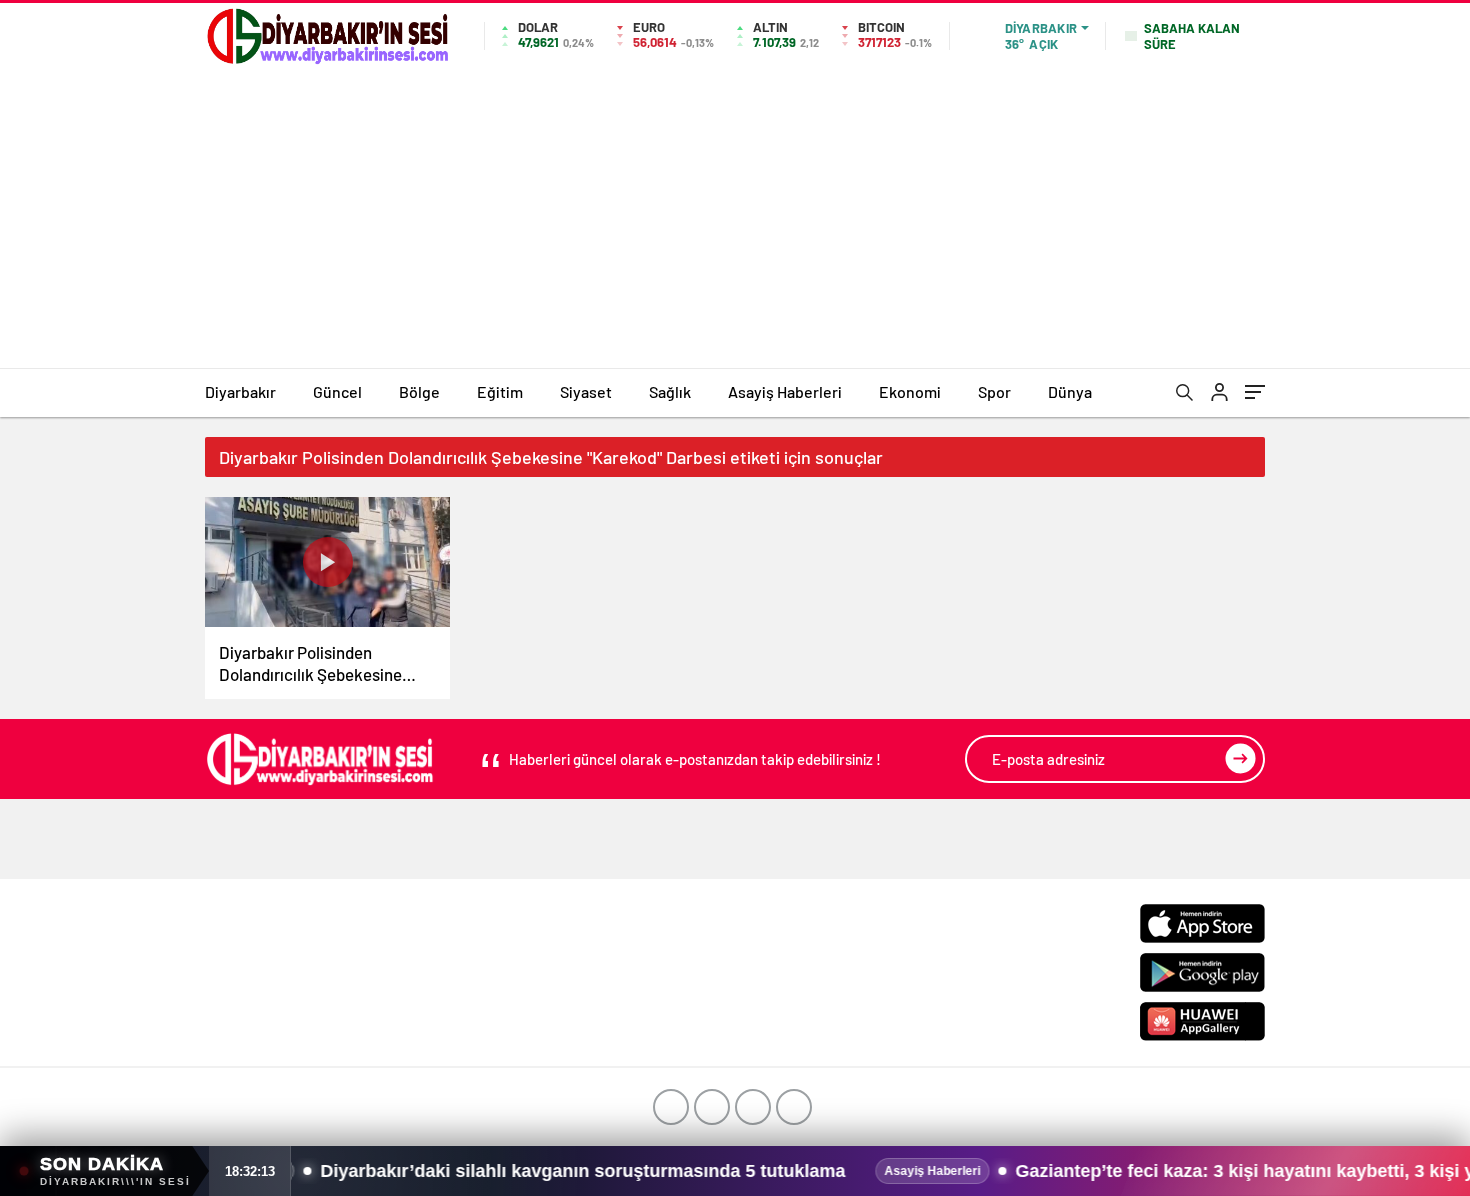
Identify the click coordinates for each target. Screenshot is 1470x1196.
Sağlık (670, 391)
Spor (994, 391)
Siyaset (586, 391)
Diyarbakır (240, 391)
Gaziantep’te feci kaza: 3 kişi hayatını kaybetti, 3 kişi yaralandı (1147, 1171)
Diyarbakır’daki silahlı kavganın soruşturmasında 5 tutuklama (450, 1171)
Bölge (419, 391)
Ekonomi (910, 391)
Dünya (1070, 391)
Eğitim (500, 391)
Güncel (337, 391)
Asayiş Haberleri (785, 391)
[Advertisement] (735, 218)
